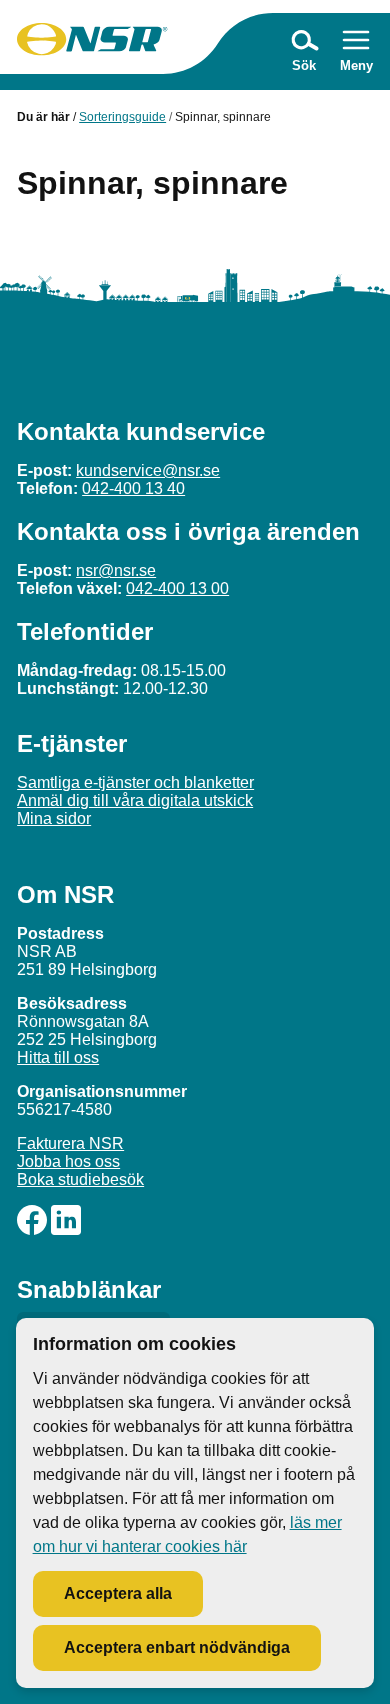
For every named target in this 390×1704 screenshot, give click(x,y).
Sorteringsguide (122, 117)
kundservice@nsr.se (148, 470)
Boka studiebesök (80, 1179)
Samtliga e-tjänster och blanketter (135, 782)
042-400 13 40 (133, 488)
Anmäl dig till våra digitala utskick (135, 800)
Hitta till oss (58, 1057)
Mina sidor (54, 818)
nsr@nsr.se (116, 570)
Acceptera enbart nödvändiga (177, 1647)
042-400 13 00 (177, 588)
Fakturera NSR (70, 1143)
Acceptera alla (118, 1593)
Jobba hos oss (68, 1161)
